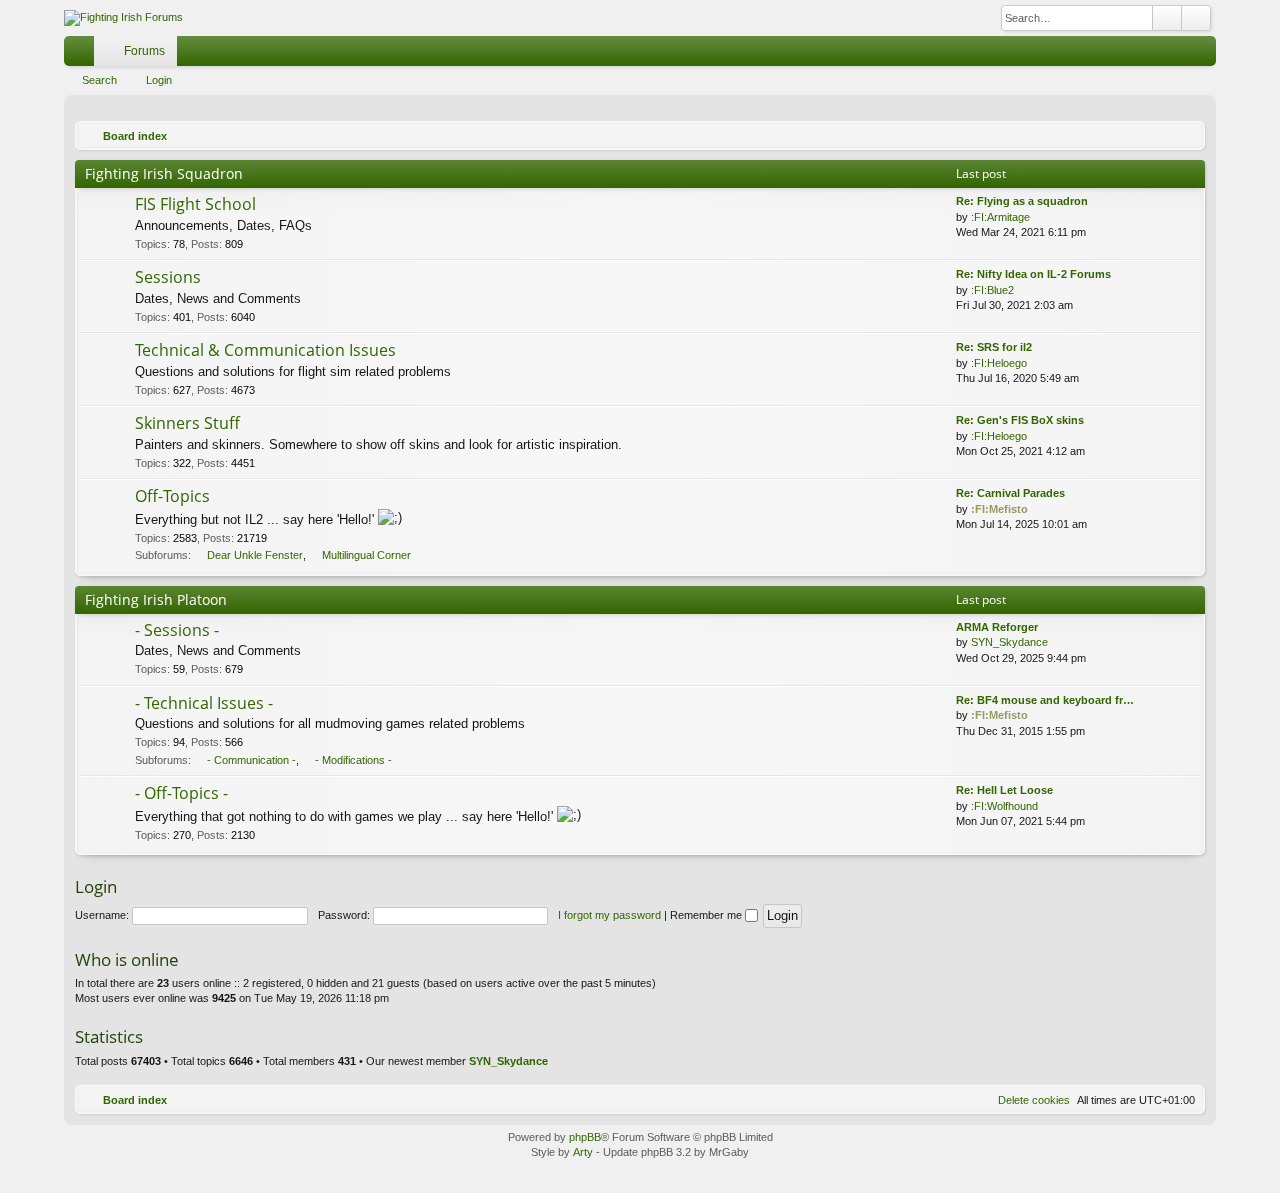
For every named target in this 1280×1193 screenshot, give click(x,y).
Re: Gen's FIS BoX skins (1020, 420)
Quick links (83, 55)
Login (159, 80)
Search (99, 80)
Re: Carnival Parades (1010, 493)
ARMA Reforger (997, 627)
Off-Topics (172, 496)
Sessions (168, 277)
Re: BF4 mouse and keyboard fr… (1045, 700)
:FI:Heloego (999, 363)
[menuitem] (1171, 51)
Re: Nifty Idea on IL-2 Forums (1033, 274)
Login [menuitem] (1205, 55)
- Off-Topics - (181, 793)
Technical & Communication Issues (265, 350)
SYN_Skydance (1009, 642)
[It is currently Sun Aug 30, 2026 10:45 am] (1185, 136)
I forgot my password (609, 915)
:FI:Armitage (1000, 217)
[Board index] (123, 18)
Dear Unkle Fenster (255, 555)
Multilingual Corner (366, 555)
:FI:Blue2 (992, 290)
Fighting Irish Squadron (164, 173)
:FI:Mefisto (999, 509)
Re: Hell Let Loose (1004, 790)
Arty (583, 1152)
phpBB (585, 1137)
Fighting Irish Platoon (156, 599)
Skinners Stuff (187, 423)
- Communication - (251, 760)
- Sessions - (177, 630)
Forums (144, 51)
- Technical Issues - (204, 703)
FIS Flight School (195, 204)
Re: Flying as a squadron (1022, 201)
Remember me (707, 915)
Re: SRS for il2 (994, 347)
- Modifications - (353, 760)
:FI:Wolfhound (1004, 806)
